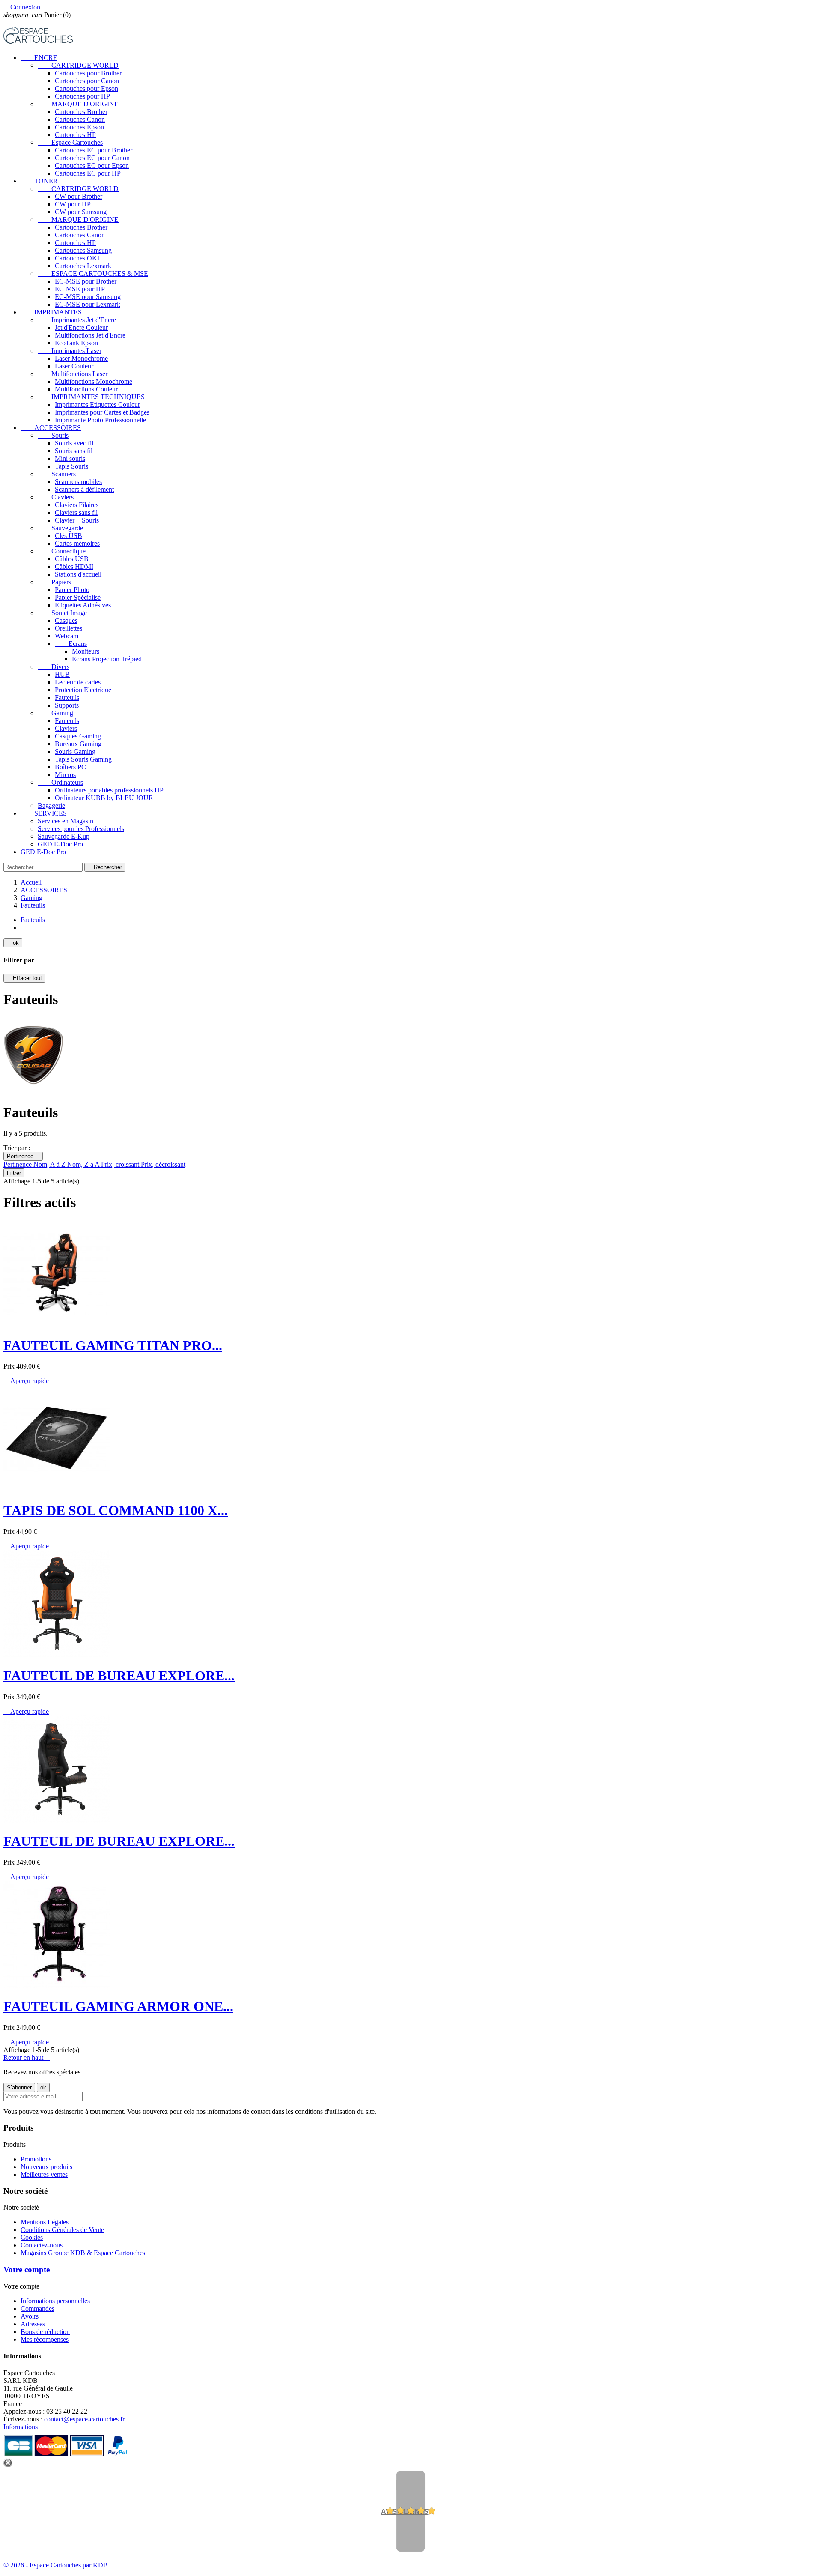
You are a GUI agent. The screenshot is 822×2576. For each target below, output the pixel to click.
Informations (21, 2427)
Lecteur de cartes (78, 682)
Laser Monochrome (81, 358)
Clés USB (68, 536)
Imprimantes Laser (70, 351)
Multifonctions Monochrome (94, 381)
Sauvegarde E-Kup (64, 836)
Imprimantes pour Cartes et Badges (102, 412)
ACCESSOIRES (51, 428)
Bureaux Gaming (78, 744)
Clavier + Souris (77, 520)
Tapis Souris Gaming (83, 759)
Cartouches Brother (81, 112)
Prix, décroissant (163, 1164)
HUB (62, 674)
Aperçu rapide (26, 1381)
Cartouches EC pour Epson (92, 166)
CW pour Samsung (81, 212)
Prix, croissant (121, 1164)
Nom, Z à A (84, 1164)
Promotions (36, 2159)
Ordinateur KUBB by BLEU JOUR (104, 798)
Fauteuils (67, 698)
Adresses (33, 2324)
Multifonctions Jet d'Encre (90, 335)
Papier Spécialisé (78, 597)
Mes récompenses (45, 2339)
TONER (39, 181)
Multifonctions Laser (73, 374)
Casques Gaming (78, 736)
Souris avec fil (74, 443)
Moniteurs (86, 651)
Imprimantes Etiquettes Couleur (97, 405)
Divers (54, 667)
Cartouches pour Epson (86, 88)
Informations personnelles (55, 2301)
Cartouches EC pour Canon (92, 158)
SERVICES (44, 813)
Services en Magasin (66, 821)
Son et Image (62, 613)
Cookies (32, 2237)
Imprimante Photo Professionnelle (100, 420)
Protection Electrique (83, 690)
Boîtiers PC (70, 767)
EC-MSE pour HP (80, 289)
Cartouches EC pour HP (88, 173)
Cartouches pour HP (82, 96)
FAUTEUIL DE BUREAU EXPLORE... (119, 1676)
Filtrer (14, 1173)
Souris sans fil (74, 451)
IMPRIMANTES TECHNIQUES (91, 397)
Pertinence (23, 1156)
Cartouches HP (75, 135)
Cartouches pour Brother (88, 73)
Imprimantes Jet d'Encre (77, 320)
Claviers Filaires (77, 505)
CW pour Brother (79, 196)
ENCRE (39, 58)
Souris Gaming (75, 752)
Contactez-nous (42, 2245)
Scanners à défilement (84, 489)
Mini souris (70, 459)
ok (13, 943)
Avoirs (30, 2316)
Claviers (56, 497)
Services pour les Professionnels (81, 829)
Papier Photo (72, 590)
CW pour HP (73, 204)
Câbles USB (72, 559)
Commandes (37, 2309)
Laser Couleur (74, 366)
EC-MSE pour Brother (86, 281)
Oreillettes (68, 628)
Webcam (67, 636)
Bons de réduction (45, 2332)
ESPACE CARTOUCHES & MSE (93, 273)
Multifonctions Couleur (86, 389)
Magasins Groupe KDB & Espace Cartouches (83, 2253)
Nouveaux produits (46, 2167)
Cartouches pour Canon (87, 81)
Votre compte (27, 2270)
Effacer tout (24, 978)
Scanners (57, 474)
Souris (53, 435)
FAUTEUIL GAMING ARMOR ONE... (118, 2006)
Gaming (55, 713)
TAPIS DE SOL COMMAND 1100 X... (116, 1510)
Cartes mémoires (77, 543)
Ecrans (71, 644)
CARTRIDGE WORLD (78, 65)
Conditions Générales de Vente (62, 2230)
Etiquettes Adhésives (83, 605)
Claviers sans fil (76, 513)
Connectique (62, 551)
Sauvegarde (60, 528)
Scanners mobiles (78, 482)
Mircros (65, 775)
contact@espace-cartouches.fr (84, 2419)
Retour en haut (27, 2058)
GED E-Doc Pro (60, 844)
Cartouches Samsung (83, 250)
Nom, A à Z (50, 1164)
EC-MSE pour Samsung (88, 297)
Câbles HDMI (74, 566)
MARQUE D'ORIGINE (78, 104)
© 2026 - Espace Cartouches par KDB (56, 2565)
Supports (67, 705)
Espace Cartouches (70, 142)
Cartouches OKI (77, 258)
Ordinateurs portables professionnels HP (109, 790)
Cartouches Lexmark (83, 266)
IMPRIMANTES (51, 312)
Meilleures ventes (44, 2174)
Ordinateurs (60, 782)
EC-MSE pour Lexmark (88, 304)
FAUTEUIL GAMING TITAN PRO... (113, 1345)
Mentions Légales (45, 2222)
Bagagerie (51, 805)
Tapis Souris (71, 466)
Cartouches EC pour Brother (94, 150)
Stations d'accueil (78, 574)
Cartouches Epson (79, 127)
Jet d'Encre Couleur (81, 327)
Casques (66, 620)
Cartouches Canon (80, 119)
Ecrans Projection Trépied (107, 659)
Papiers (54, 582)
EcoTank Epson (76, 343)
